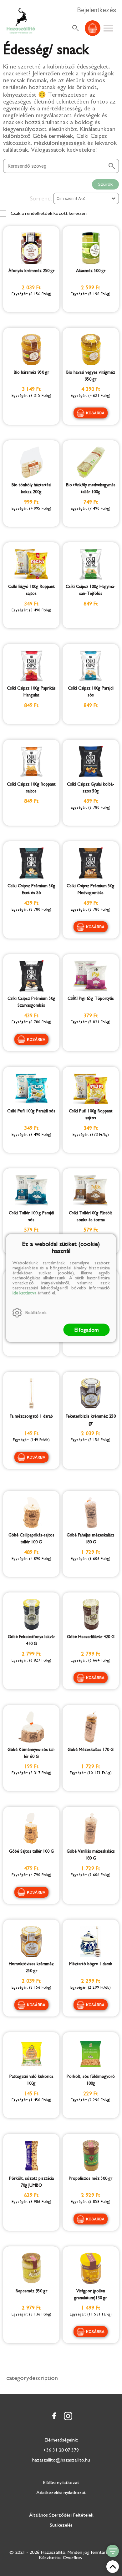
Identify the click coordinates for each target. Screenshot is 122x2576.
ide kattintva (24, 1293)
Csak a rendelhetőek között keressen (48, 213)
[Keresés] (76, 28)
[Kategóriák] (113, 2551)
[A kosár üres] (93, 28)
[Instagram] (68, 2416)
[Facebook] (54, 2416)
